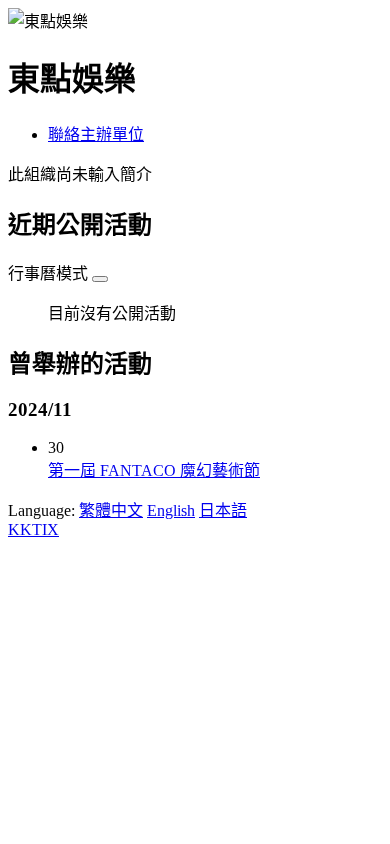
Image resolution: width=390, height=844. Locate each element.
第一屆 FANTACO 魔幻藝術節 (154, 470)
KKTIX (33, 529)
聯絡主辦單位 (96, 134)
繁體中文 (111, 510)
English (171, 510)
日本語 (223, 510)
